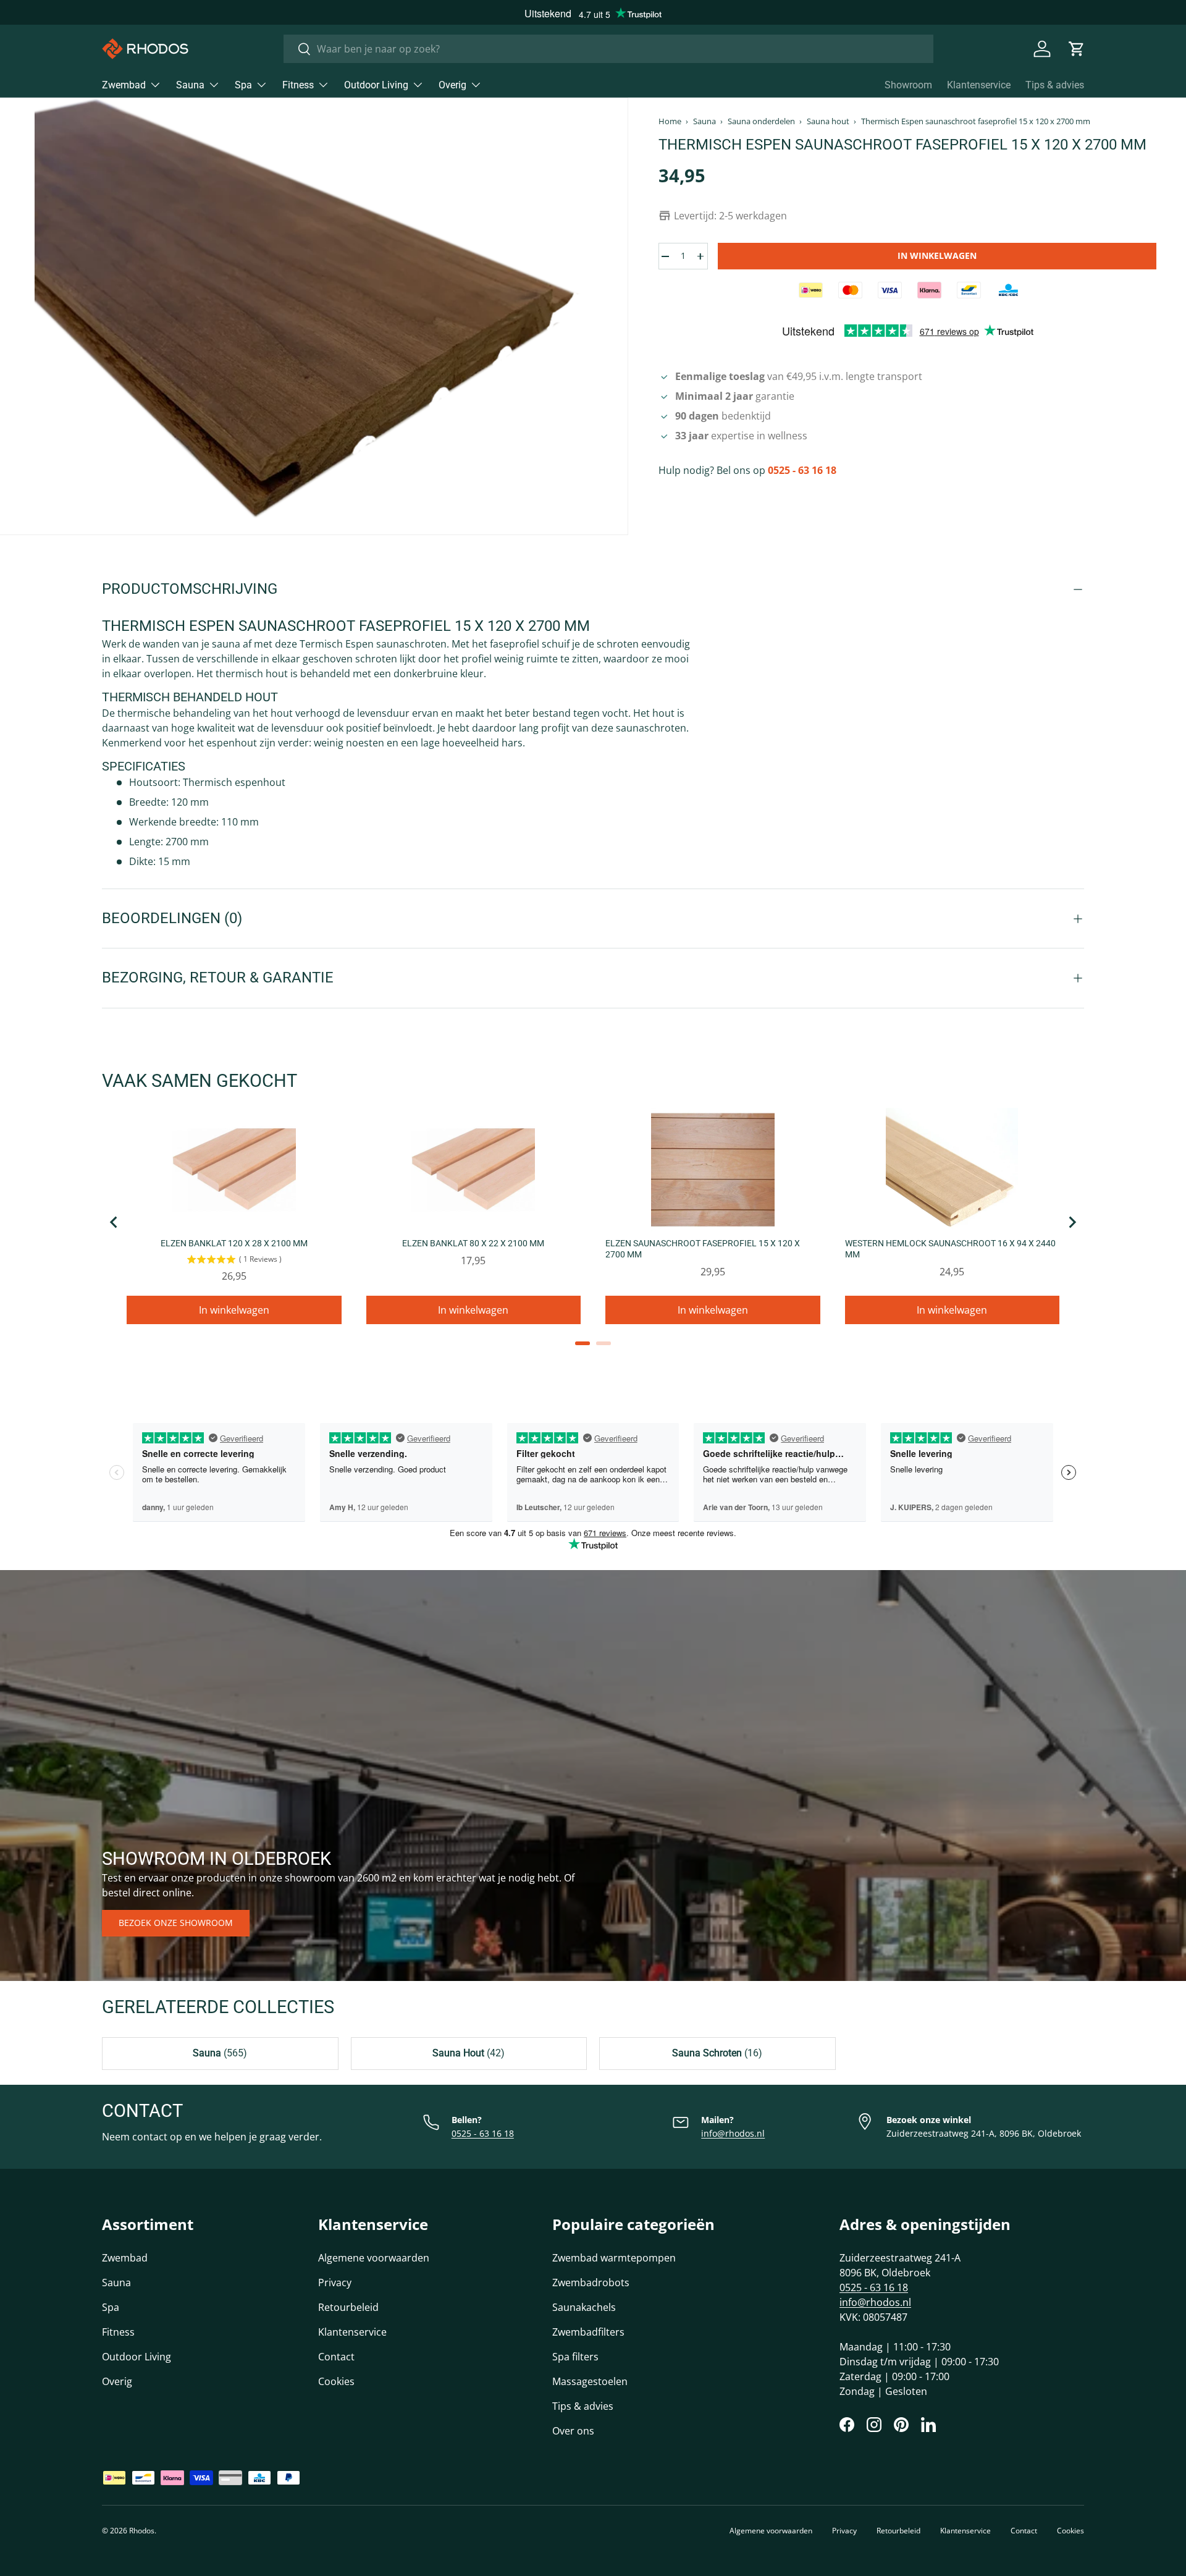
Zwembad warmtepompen (614, 2258)
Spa (243, 85)
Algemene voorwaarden (374, 2258)
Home (670, 121)
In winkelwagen (937, 255)
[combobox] (608, 49)
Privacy (335, 2283)
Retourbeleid (348, 2307)
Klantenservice (979, 85)
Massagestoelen (590, 2381)
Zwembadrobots (591, 2283)
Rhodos (142, 2531)
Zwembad (124, 85)
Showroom (908, 85)
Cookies (336, 2381)
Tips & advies (1055, 85)
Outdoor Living (376, 85)
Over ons (573, 2431)
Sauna (190, 85)
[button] (1077, 49)
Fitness (298, 85)
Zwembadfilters (588, 2332)
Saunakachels (584, 2307)
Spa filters (575, 2357)
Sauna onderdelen (761, 121)
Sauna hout (828, 121)
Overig (452, 85)
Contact (336, 2357)
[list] (314, 316)
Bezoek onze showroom (176, 1923)
